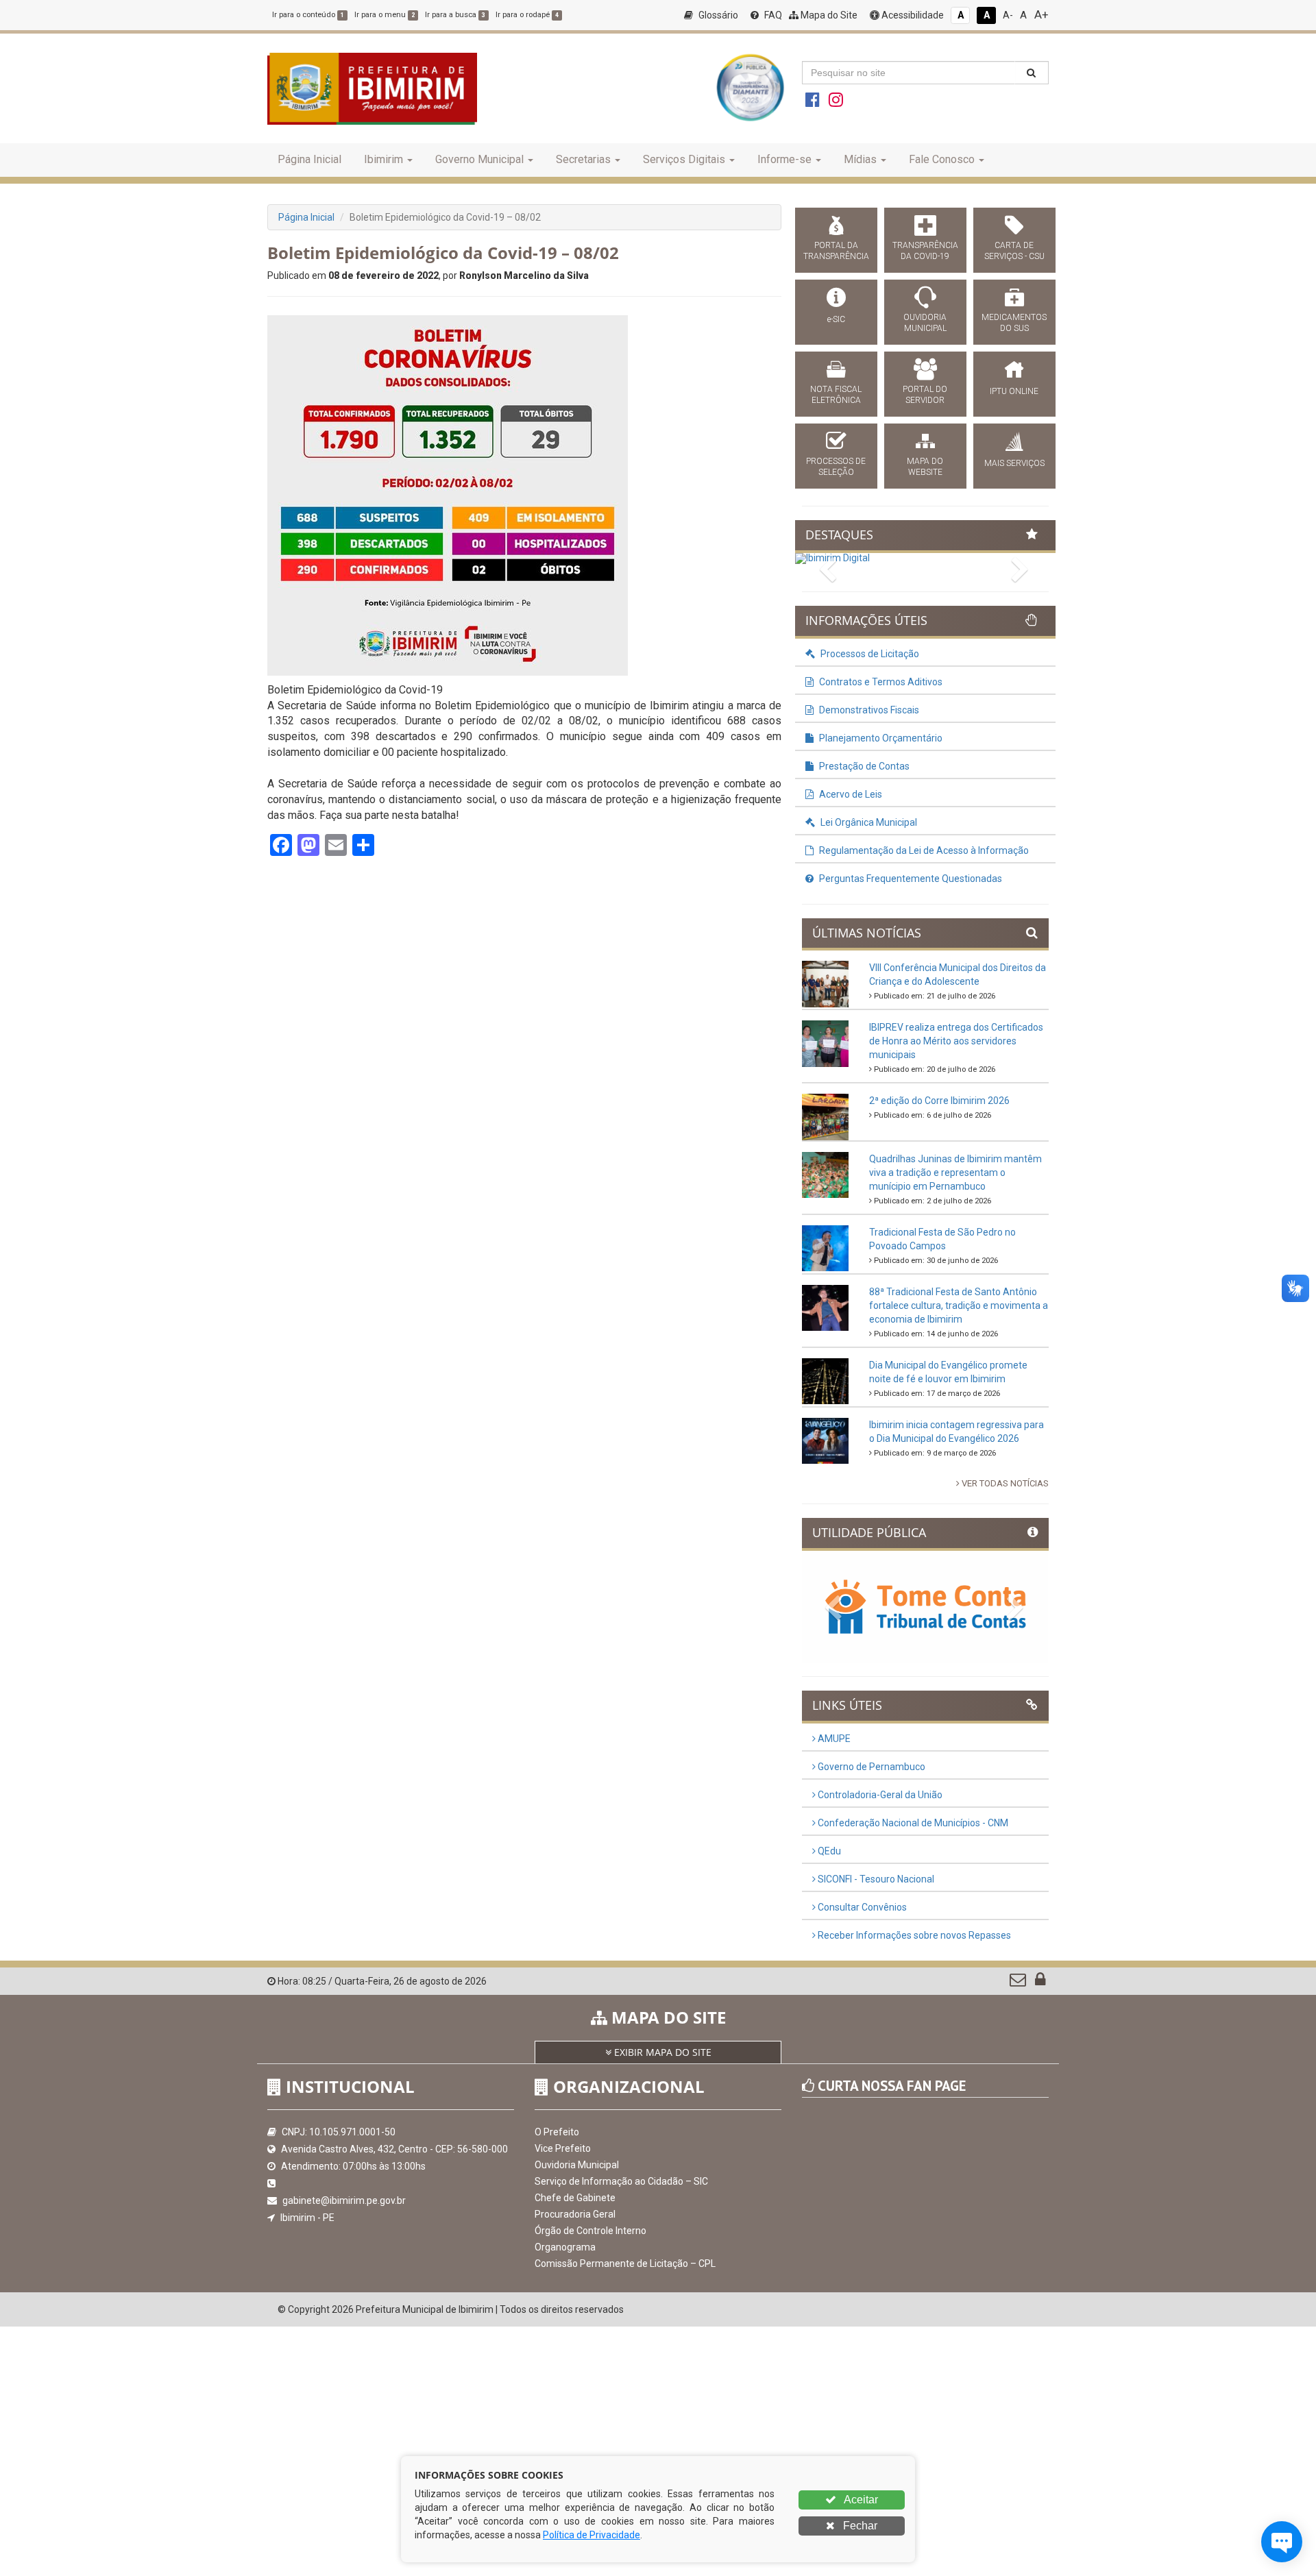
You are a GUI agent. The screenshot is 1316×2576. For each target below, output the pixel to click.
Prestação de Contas (863, 766)
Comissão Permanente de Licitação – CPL (625, 2264)
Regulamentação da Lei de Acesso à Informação (923, 850)
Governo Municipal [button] (479, 159)
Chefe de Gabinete (575, 2198)
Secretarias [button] (583, 159)
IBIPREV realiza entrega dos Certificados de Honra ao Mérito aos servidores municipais (956, 1041)
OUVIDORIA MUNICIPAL (925, 323)
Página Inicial (309, 159)
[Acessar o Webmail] (1019, 1983)
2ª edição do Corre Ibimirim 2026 (939, 1101)
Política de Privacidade (592, 2535)
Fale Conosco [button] (942, 159)
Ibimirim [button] (383, 159)
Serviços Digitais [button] (684, 159)
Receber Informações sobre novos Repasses (913, 1935)
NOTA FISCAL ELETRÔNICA (836, 395)
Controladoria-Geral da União (879, 1795)
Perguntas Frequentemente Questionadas (910, 879)
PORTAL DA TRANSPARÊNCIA (836, 251)
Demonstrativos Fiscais (868, 710)
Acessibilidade (912, 15)
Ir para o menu (385, 15)
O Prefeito (557, 2132)
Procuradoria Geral (575, 2214)
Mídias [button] (860, 159)
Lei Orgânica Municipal (868, 822)
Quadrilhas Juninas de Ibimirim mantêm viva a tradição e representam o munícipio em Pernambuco (955, 1173)
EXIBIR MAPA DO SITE (661, 2052)
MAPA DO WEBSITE (925, 467)
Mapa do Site (828, 15)
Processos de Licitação (869, 654)
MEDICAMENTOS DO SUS (1014, 323)
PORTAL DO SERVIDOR (925, 395)
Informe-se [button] (784, 159)
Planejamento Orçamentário (880, 738)
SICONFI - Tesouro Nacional (875, 1879)
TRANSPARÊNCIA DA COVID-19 (925, 251)
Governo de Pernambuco (870, 1767)
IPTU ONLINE (1014, 391)
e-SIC (836, 319)
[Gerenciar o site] (1040, 1983)
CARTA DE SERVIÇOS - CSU (1014, 251)
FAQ (772, 15)
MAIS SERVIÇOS (1014, 463)
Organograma (565, 2247)
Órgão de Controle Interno (590, 2231)
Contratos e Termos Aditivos (880, 682)
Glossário (717, 15)
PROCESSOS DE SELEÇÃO (836, 467)
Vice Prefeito (563, 2148)
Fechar (859, 2526)
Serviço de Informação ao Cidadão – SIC (621, 2181)
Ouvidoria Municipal (577, 2165)
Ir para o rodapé (527, 15)
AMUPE (833, 1739)
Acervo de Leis (850, 794)
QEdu (828, 1851)
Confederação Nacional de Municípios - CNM (912, 1823)
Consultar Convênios (861, 1907)
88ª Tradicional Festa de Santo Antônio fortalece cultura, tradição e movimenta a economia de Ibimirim (959, 1305)
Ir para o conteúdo (308, 15)
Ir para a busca (455, 15)
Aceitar (860, 2500)
